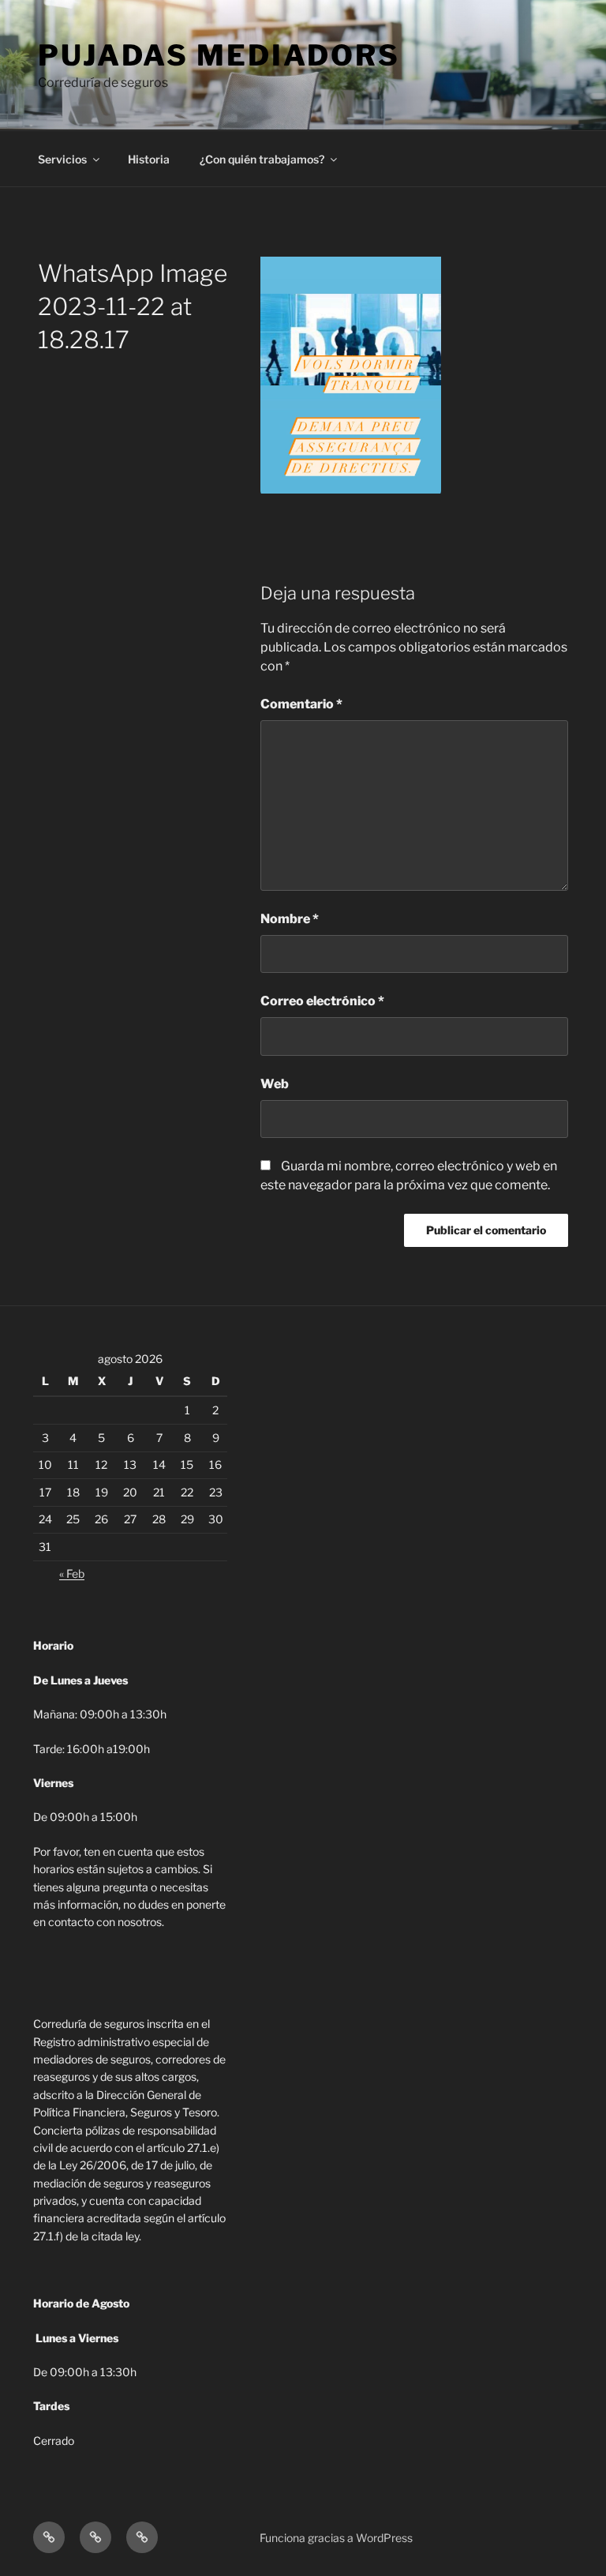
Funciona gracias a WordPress (336, 2538)
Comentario (301, 704)
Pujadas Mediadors (219, 55)
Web (275, 1084)
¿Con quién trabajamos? (262, 159)
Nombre (290, 919)
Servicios (62, 159)
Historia (149, 159)
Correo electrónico (322, 1001)
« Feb (72, 1573)
